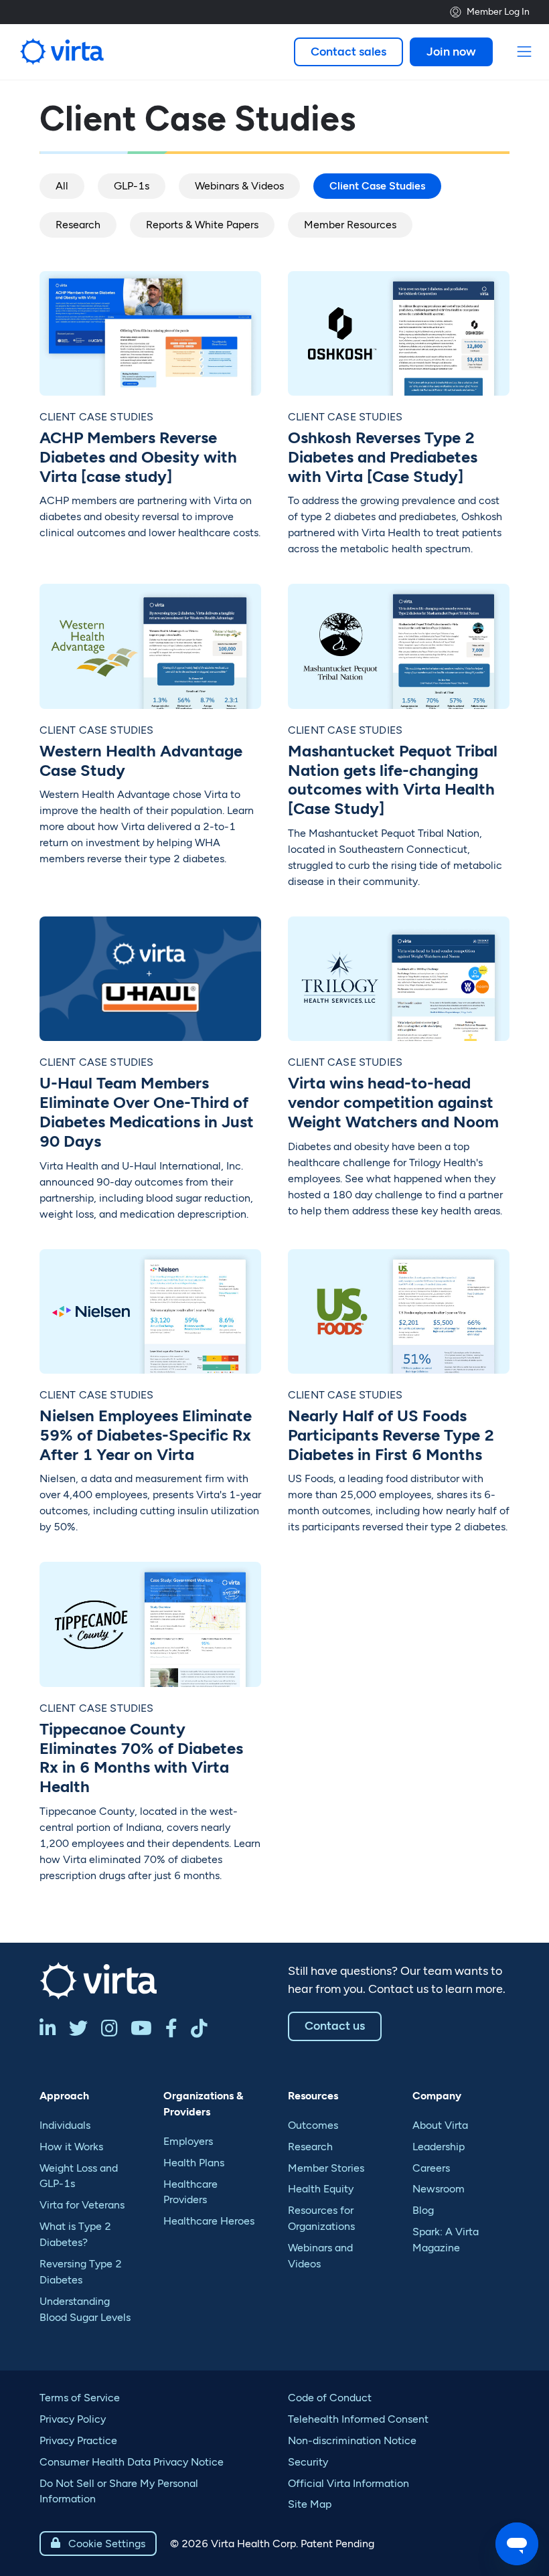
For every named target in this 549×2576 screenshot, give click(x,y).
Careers (431, 2168)
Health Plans (194, 2163)
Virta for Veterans (82, 2205)
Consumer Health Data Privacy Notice (132, 2462)
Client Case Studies (377, 186)
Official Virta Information (348, 2483)
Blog (423, 2210)
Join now (451, 52)
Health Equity (321, 2189)
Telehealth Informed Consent (358, 2419)
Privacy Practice (78, 2440)
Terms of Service (80, 2398)
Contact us (335, 2026)
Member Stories (326, 2168)
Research (78, 225)
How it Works (71, 2147)
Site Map (310, 2504)
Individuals (65, 2125)
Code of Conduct (330, 2398)
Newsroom (439, 2189)
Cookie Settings (98, 2544)
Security (308, 2462)
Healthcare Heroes (209, 2221)
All (62, 186)
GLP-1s (132, 186)
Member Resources (350, 225)
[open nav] (525, 52)
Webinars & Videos (239, 186)
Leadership (439, 2147)
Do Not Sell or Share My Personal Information (119, 2491)
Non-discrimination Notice (352, 2440)
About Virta (440, 2125)
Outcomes (313, 2125)
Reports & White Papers (202, 225)
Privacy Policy (73, 2419)
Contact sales (348, 52)
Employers (188, 2141)
